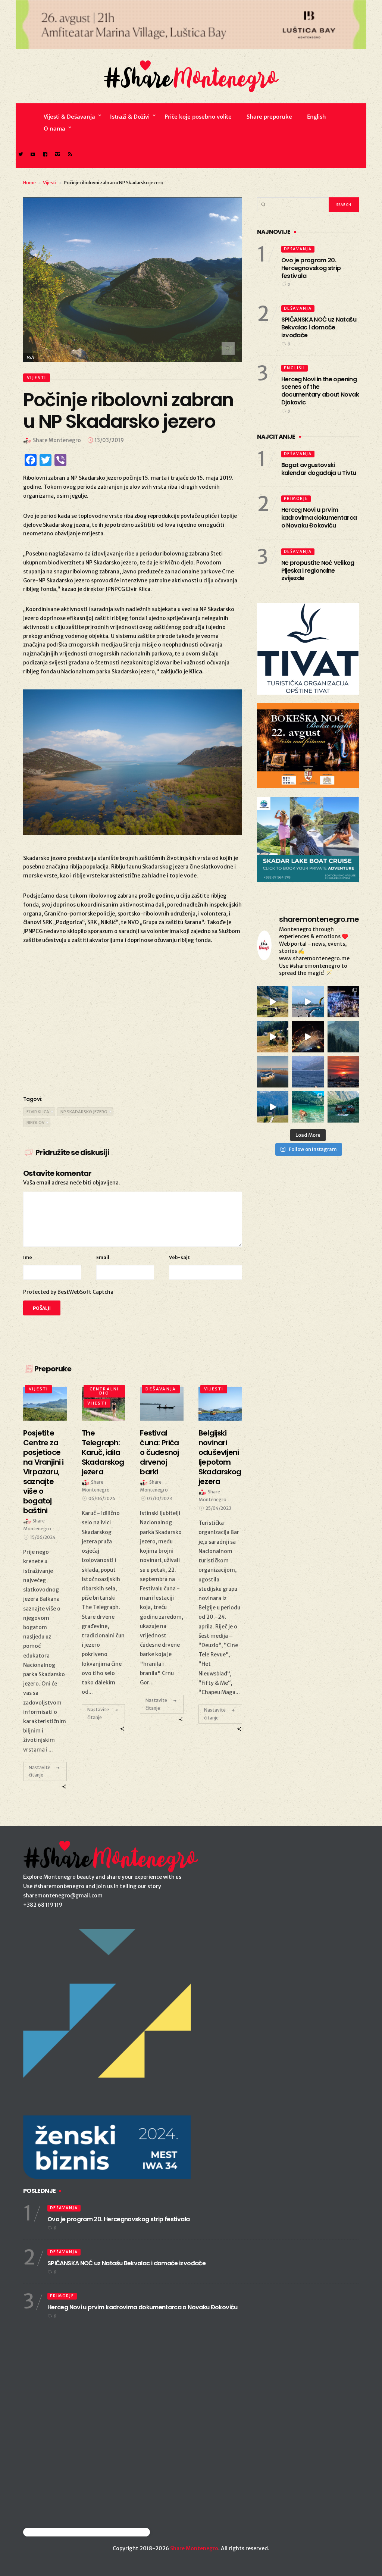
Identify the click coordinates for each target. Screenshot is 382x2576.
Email (103, 1257)
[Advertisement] (133, 1029)
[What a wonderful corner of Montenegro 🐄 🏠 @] (273, 1037)
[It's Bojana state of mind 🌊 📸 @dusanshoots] (273, 1072)
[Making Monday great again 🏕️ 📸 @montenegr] (343, 1107)
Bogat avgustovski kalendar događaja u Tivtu (319, 469)
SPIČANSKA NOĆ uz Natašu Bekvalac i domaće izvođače (319, 327)
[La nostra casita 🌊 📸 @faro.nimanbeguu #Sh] (308, 1002)
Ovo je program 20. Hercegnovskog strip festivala (311, 268)
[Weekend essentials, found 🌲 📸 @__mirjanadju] (343, 1037)
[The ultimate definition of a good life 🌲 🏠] (273, 1107)
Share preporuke (269, 116)
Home (29, 183)
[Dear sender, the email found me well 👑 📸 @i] (308, 1072)
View (42, 1403)
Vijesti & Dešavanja (69, 116)
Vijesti (50, 183)
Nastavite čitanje (40, 1771)
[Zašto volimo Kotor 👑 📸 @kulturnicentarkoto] (308, 1037)
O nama (54, 128)
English (317, 116)
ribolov (35, 1123)
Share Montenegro (194, 2548)
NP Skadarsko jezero (84, 1112)
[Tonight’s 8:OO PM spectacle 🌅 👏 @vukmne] (343, 1072)
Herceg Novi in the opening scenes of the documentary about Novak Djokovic (320, 391)
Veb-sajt (179, 1257)
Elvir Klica (38, 1112)
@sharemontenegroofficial (56, 2532)
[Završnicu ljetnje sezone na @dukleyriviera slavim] (343, 1002)
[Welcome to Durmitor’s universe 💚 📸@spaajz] (273, 1002)
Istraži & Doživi (130, 116)
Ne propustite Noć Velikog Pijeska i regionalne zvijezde (318, 571)
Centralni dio (104, 1391)
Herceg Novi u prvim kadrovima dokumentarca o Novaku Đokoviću (319, 518)
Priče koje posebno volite (198, 116)
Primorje (296, 499)
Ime (28, 1257)
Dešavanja (161, 1389)
